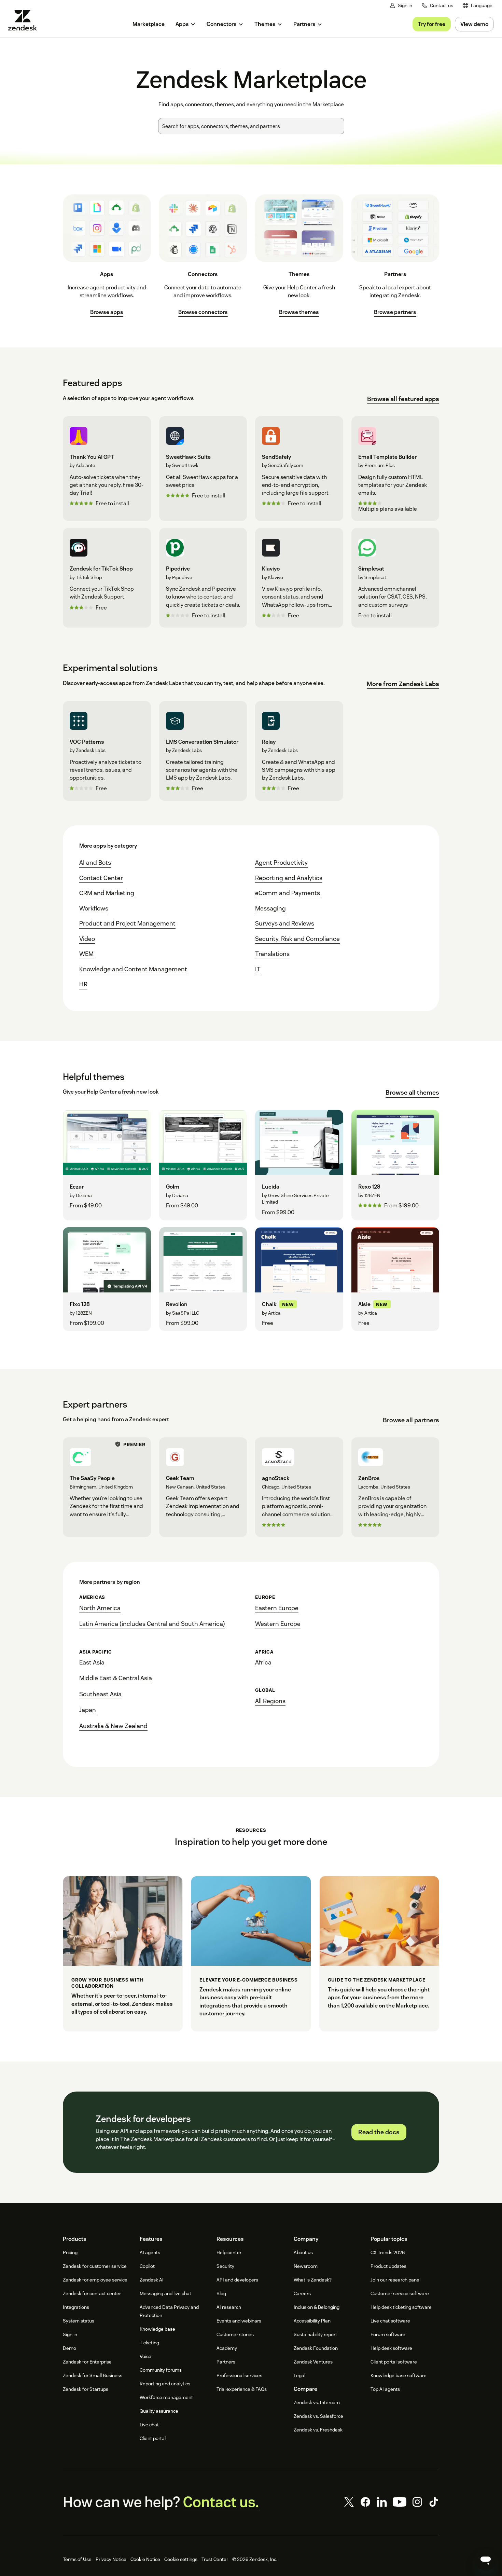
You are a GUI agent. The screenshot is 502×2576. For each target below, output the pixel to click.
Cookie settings (181, 2559)
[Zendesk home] (25, 20)
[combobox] (251, 126)
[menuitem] (478, 6)
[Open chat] (486, 2560)
